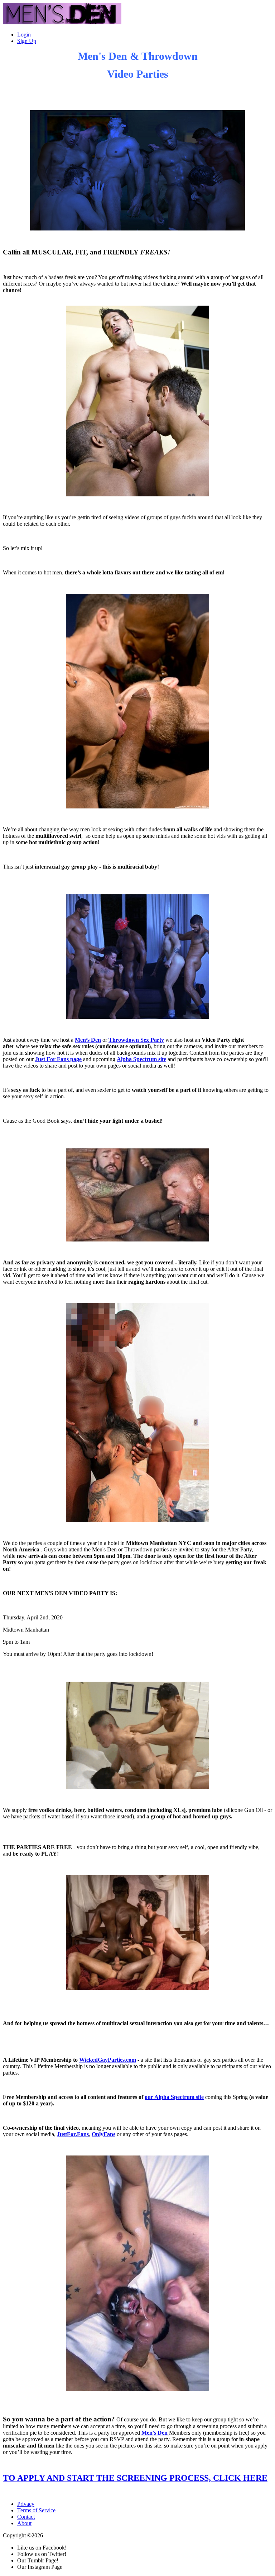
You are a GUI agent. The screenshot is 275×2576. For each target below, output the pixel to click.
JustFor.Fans (73, 2134)
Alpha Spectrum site (141, 1059)
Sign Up (27, 41)
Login (24, 35)
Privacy (26, 2504)
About (24, 2523)
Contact (26, 2517)
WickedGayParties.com (108, 2060)
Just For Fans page (58, 1059)
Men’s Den (88, 1040)
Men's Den (155, 2433)
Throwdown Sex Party (136, 1040)
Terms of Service (36, 2510)
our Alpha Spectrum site (174, 2097)
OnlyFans (103, 2134)
